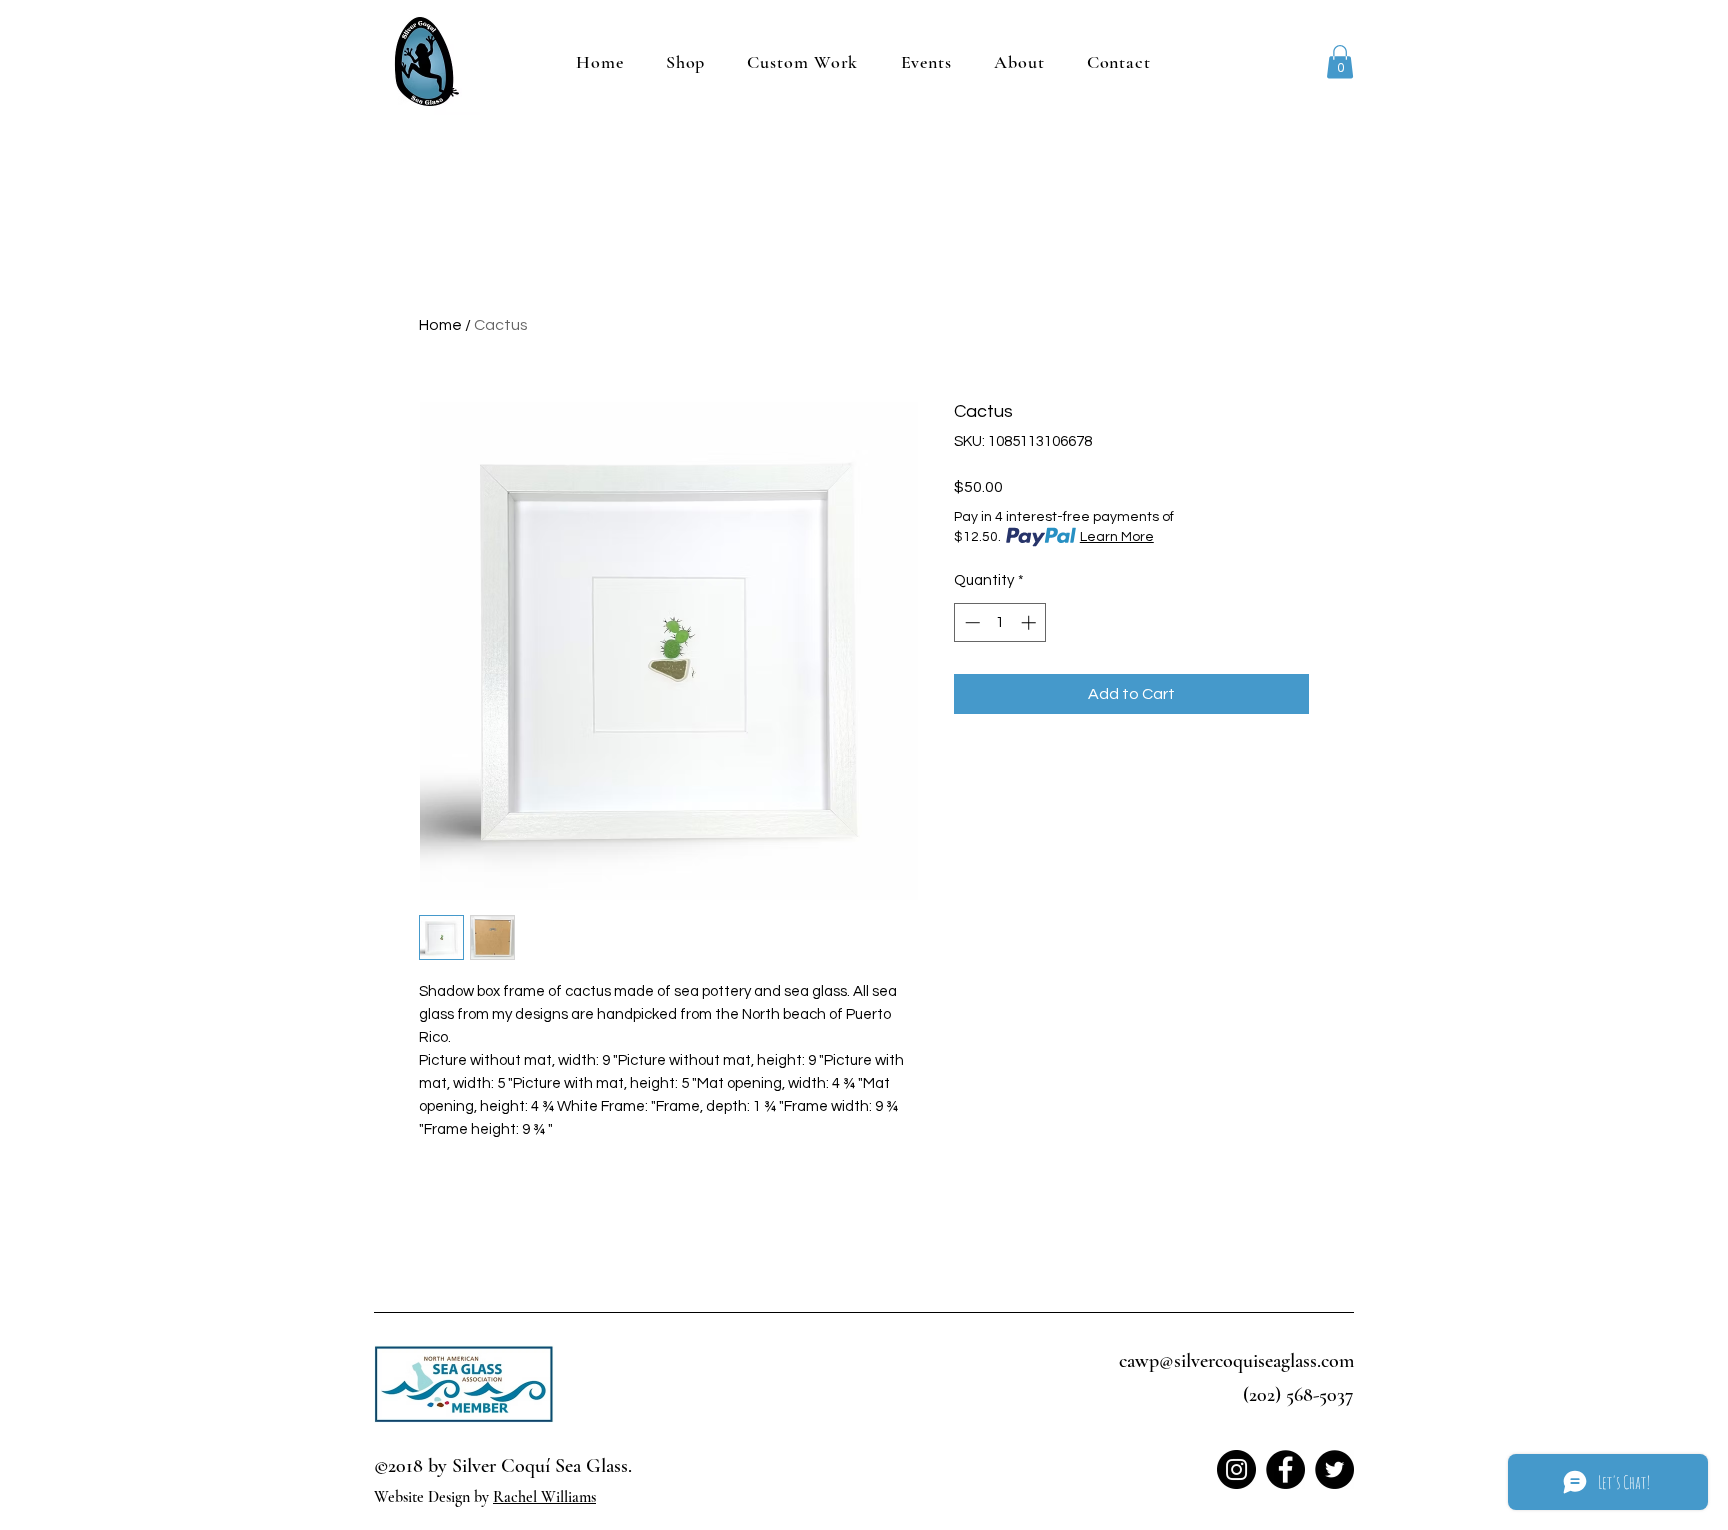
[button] (1340, 61)
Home (440, 325)
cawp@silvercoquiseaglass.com (1236, 1361)
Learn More (1117, 537)
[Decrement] (970, 622)
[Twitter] (1334, 1469)
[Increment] (1030, 622)
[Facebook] (1285, 1469)
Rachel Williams (544, 1497)
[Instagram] (1236, 1469)
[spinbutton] (1000, 622)
